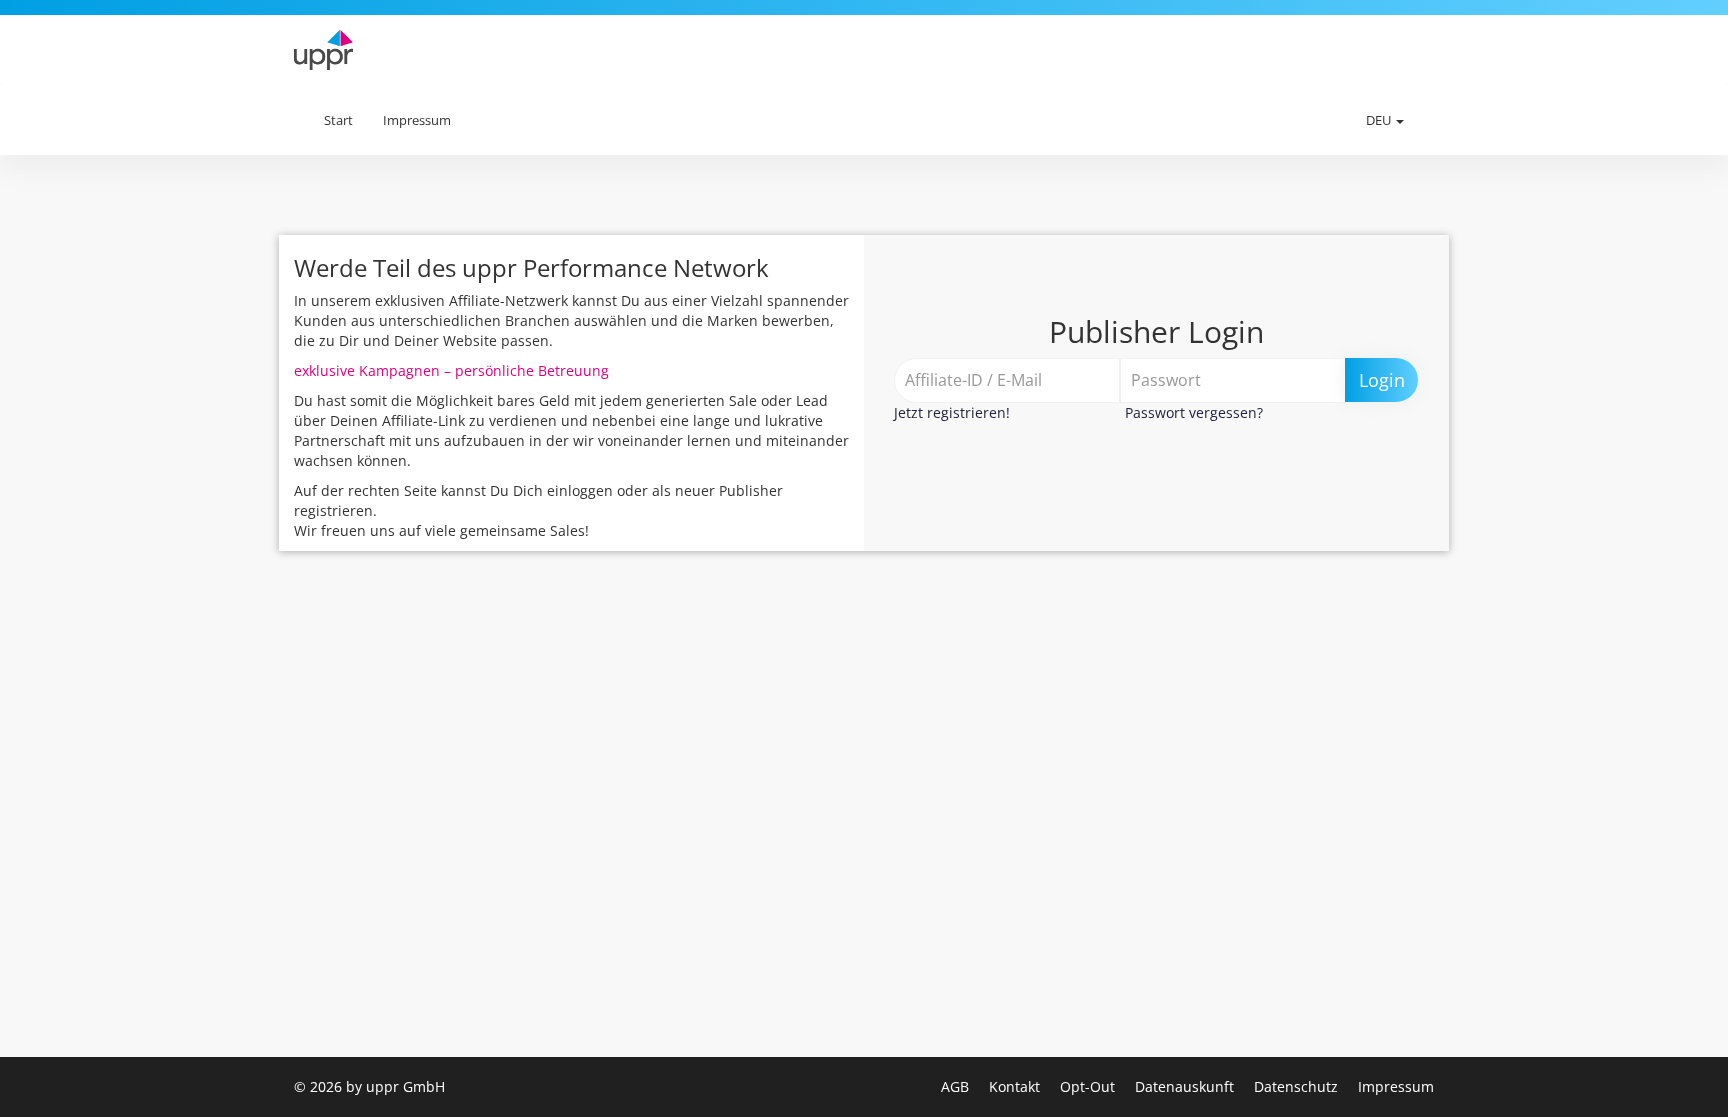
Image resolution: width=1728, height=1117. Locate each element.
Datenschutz (1298, 1086)
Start (338, 120)
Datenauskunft (1186, 1086)
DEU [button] (1380, 120)
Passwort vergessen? (1194, 412)
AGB (957, 1086)
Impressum (417, 120)
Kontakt (1016, 1086)
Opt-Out (1089, 1086)
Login (1382, 380)
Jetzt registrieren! (952, 412)
